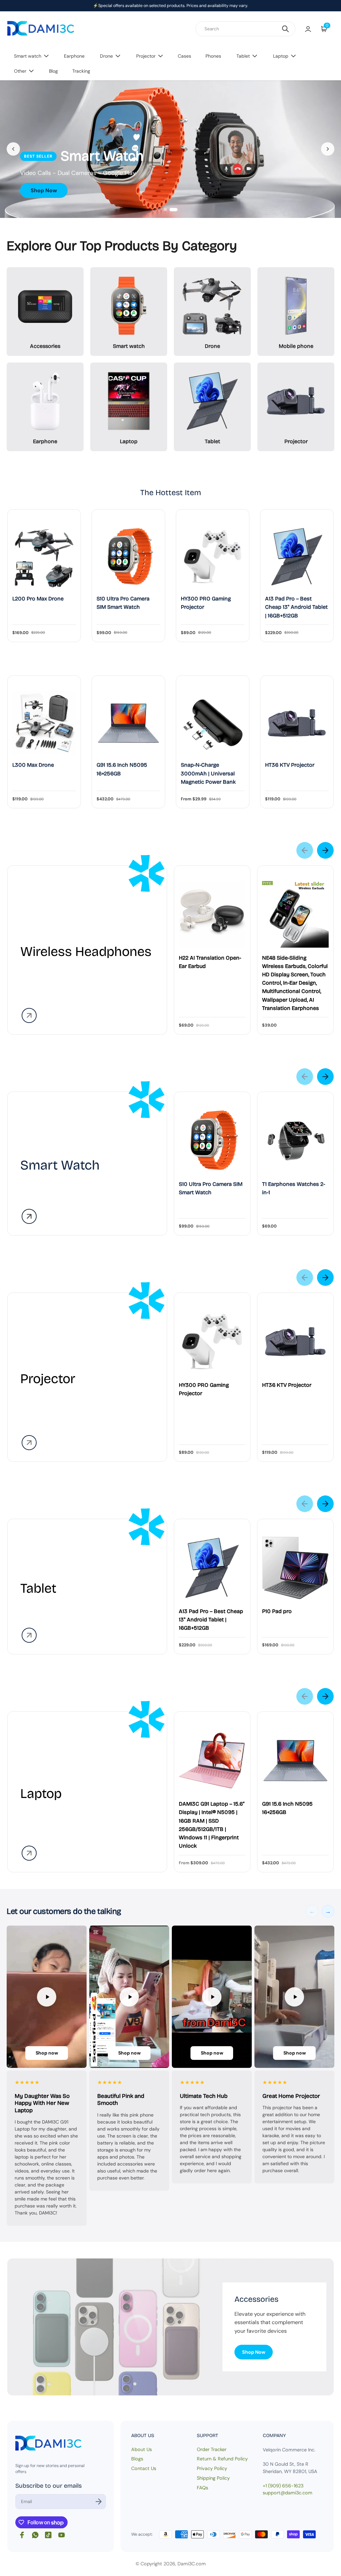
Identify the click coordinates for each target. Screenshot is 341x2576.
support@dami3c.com (288, 2493)
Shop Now (44, 190)
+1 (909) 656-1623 (283, 2486)
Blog (53, 71)
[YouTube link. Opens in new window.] (62, 2535)
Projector (146, 56)
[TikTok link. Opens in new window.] (48, 2535)
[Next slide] (328, 149)
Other (20, 71)
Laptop (281, 56)
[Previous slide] (13, 149)
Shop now (47, 2053)
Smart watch (28, 56)
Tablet (243, 56)
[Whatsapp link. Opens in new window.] (35, 2535)
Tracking (81, 71)
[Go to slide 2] (173, 210)
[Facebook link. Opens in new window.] (22, 2535)
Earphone (74, 56)
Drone (106, 56)
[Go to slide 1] (165, 210)
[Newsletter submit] (99, 2502)
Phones (213, 56)
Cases (184, 56)
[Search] (285, 29)
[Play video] (47, 1997)
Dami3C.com (192, 2564)
